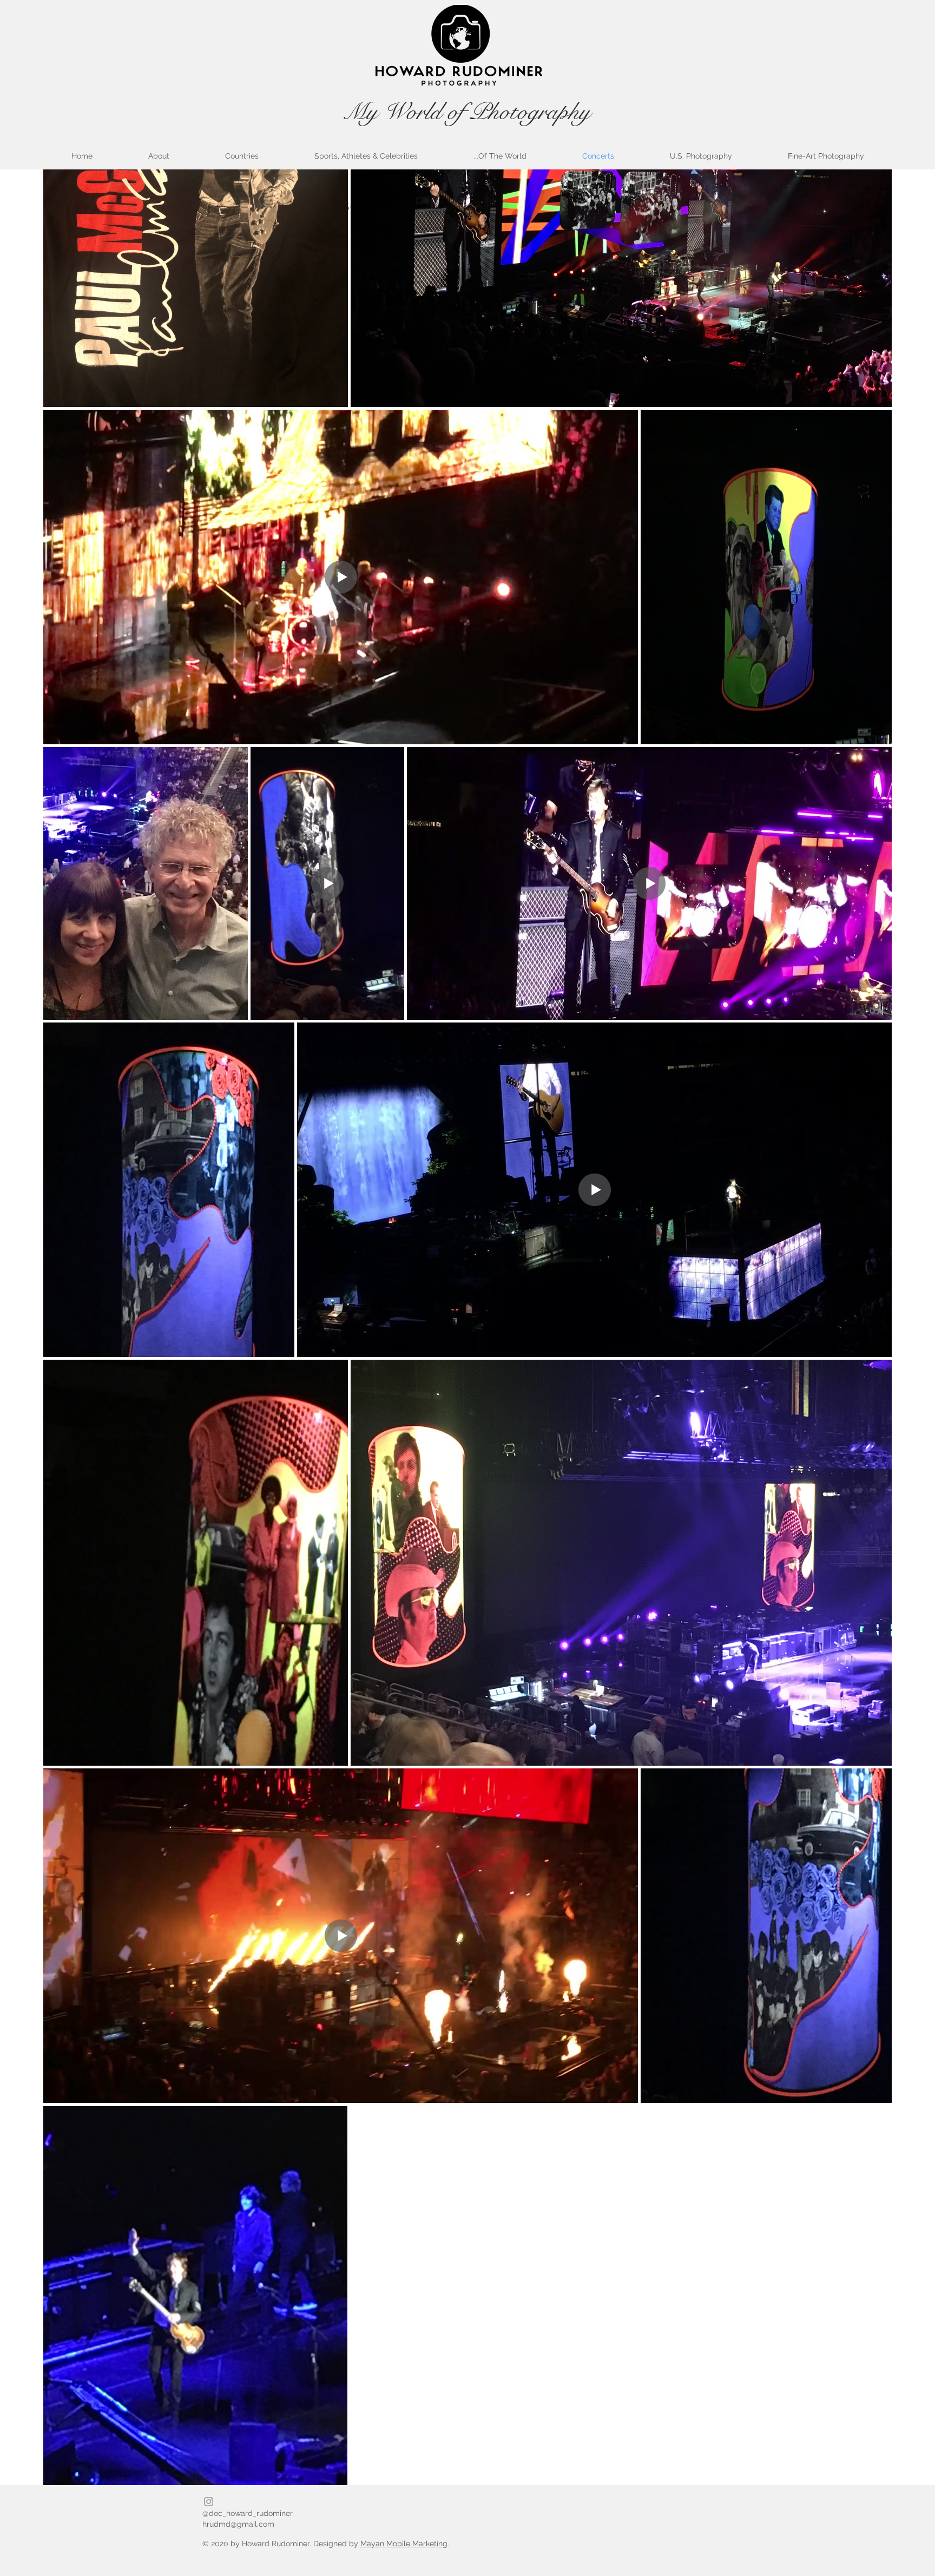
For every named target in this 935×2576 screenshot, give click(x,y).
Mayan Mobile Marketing (404, 2544)
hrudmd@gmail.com (238, 2524)
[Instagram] (209, 2502)
